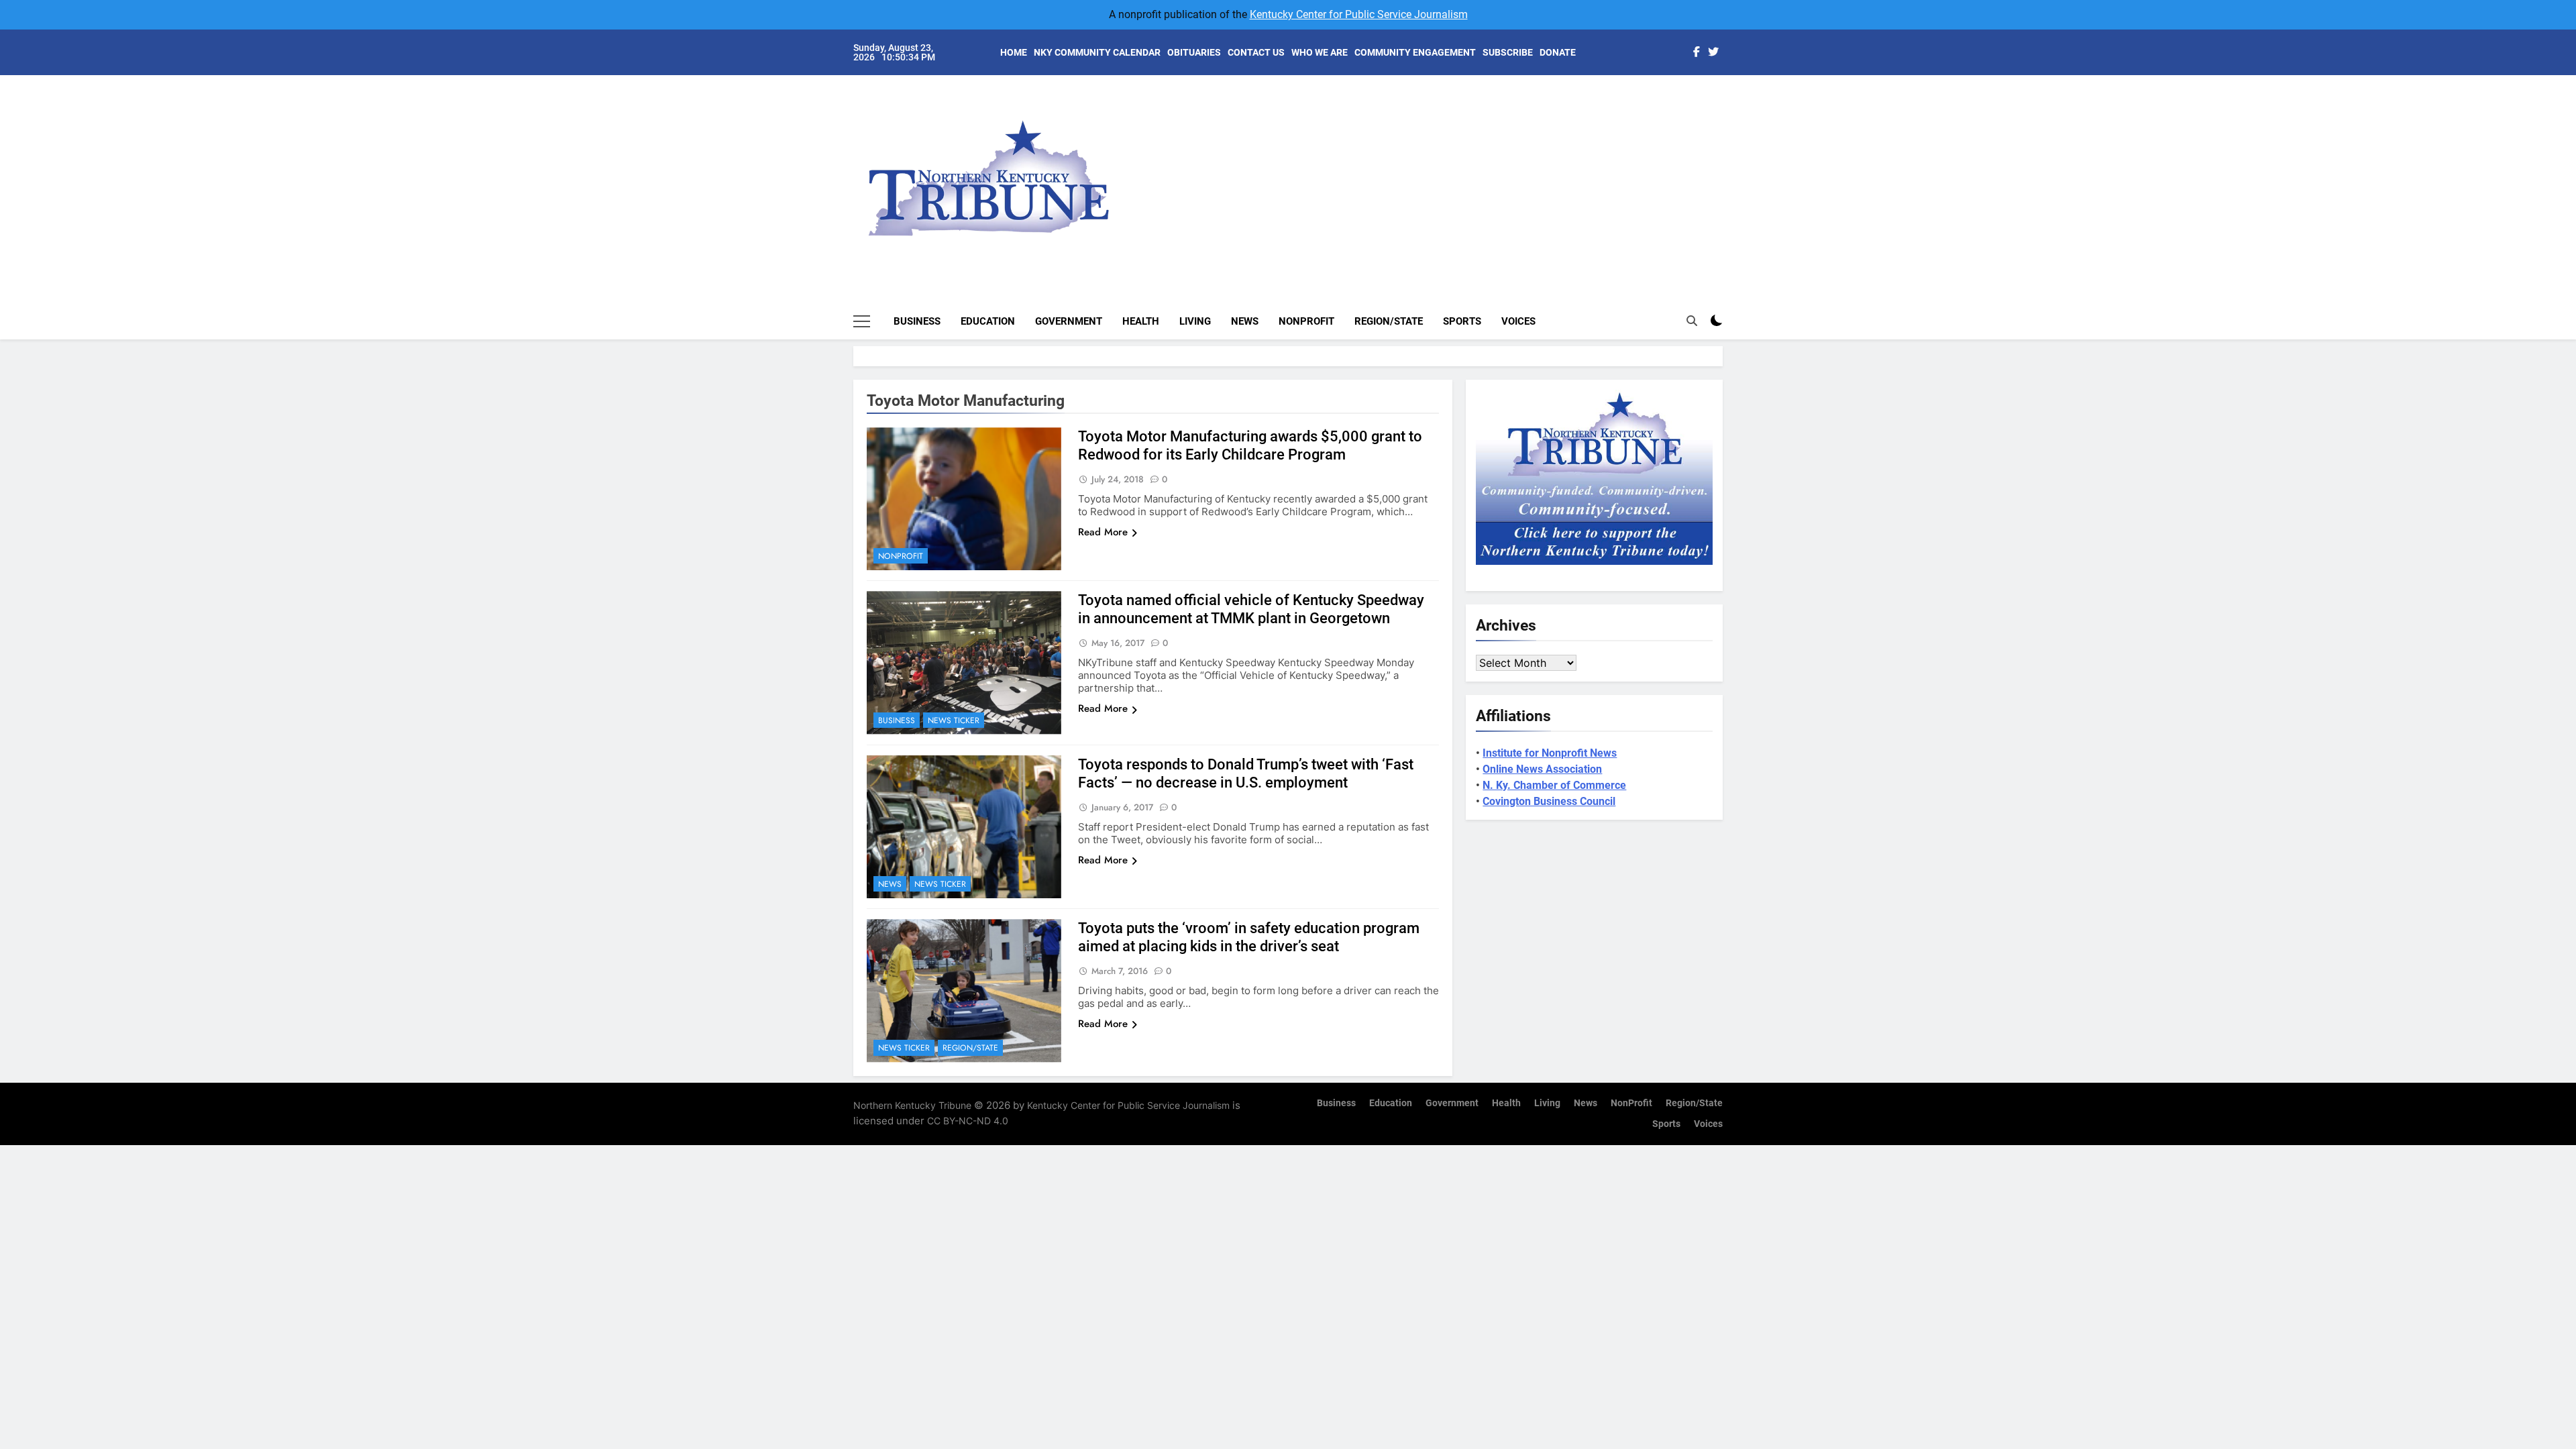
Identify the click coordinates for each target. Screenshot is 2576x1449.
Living (1195, 321)
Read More (1103, 532)
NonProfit (1306, 321)
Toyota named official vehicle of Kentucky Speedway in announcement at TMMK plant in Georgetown (1251, 609)
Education (988, 321)
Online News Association (1542, 769)
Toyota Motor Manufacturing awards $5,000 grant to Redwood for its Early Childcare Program (1250, 445)
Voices (1518, 321)
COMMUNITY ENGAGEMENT (1415, 52)
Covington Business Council (1549, 801)
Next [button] (1697, 168)
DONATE (1558, 52)
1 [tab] (1730, 102)
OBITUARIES (1194, 52)
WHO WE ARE (1320, 52)
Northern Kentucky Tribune (912, 1105)
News (1245, 321)
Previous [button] (1728, 168)
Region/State (1389, 321)
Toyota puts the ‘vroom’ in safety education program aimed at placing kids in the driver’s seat (1249, 937)
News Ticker (954, 720)
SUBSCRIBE (1508, 52)
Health (1141, 321)
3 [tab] (1730, 142)
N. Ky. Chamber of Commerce (1554, 785)
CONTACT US (1256, 52)
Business (917, 321)
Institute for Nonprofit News (1550, 753)
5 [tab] (1730, 182)
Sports (1462, 321)
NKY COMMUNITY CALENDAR (1097, 52)
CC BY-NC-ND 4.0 (968, 1121)
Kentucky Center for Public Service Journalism (1359, 14)
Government (1069, 321)
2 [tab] (1730, 122)
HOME (1014, 52)
